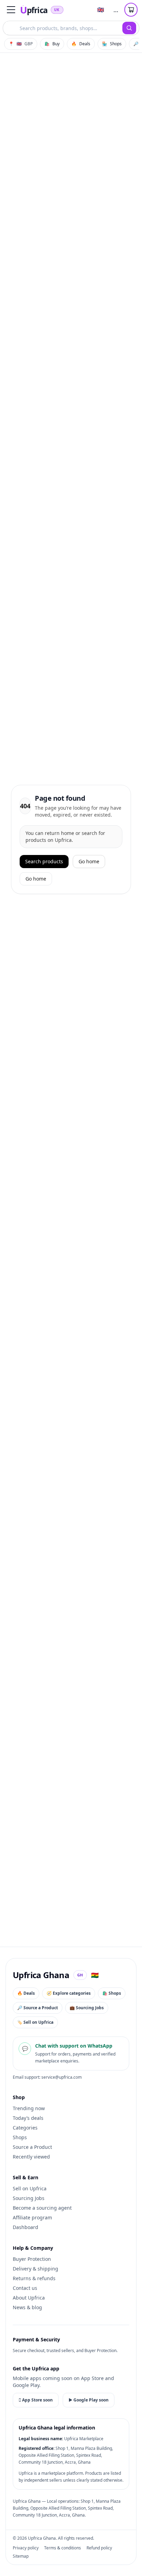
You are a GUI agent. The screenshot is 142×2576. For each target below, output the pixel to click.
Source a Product (32, 2147)
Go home (89, 861)
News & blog (27, 2307)
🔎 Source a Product (38, 2008)
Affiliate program (32, 2217)
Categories (25, 2128)
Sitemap (21, 2556)
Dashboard (26, 2227)
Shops (20, 2137)
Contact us (25, 2288)
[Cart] (131, 10)
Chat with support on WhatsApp (74, 2046)
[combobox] (63, 28)
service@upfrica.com (62, 2077)
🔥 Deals (26, 1993)
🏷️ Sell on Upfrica (35, 2022)
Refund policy (99, 2548)
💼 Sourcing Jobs (87, 2008)
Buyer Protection (32, 2259)
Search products (44, 861)
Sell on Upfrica (30, 2188)
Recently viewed (31, 2157)
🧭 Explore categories (69, 1993)
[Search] (129, 28)
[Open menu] (11, 10)
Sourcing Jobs (29, 2198)
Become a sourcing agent (42, 2208)
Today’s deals (28, 2118)
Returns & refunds (34, 2278)
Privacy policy (26, 2548)
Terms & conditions (63, 2548)
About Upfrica (29, 2298)
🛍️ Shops (112, 1993)
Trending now (29, 2108)
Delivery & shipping (35, 2269)
